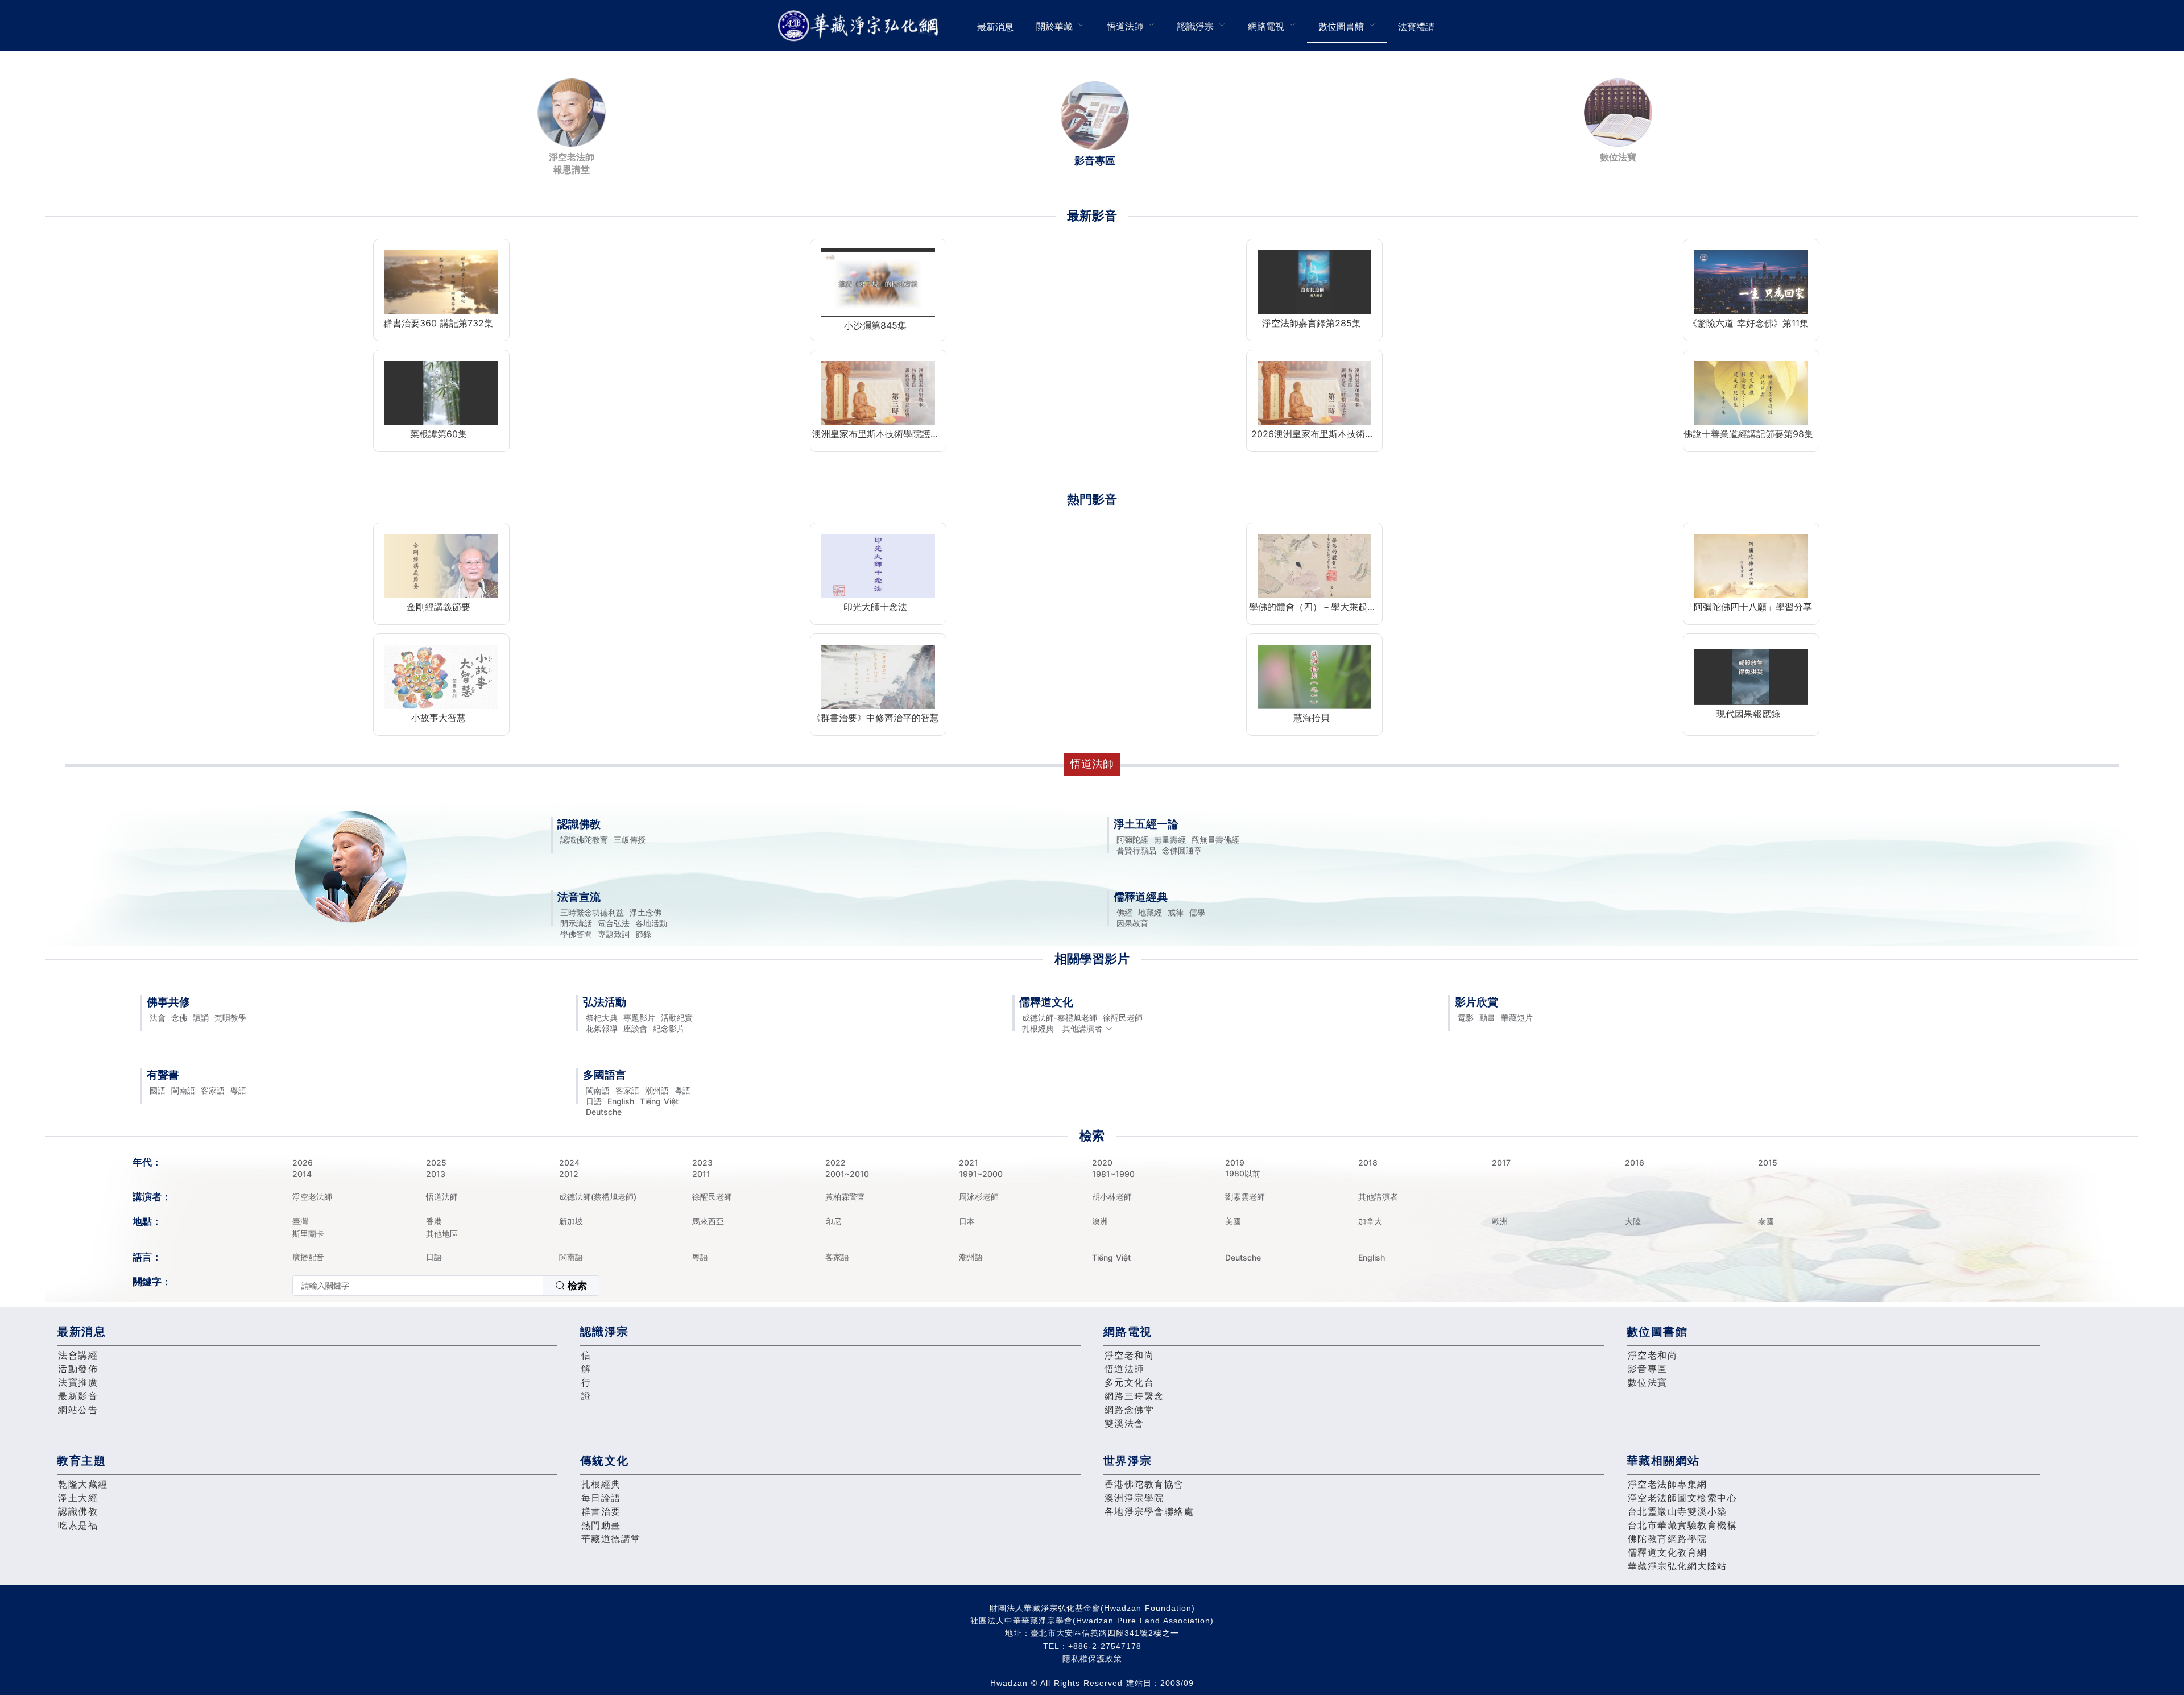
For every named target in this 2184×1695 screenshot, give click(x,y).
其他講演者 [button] (1082, 1028)
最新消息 (995, 27)
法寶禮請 (1416, 27)
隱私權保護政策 (1092, 1659)
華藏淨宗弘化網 (861, 26)
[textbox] (418, 1286)
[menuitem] (995, 26)
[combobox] (446, 1286)
